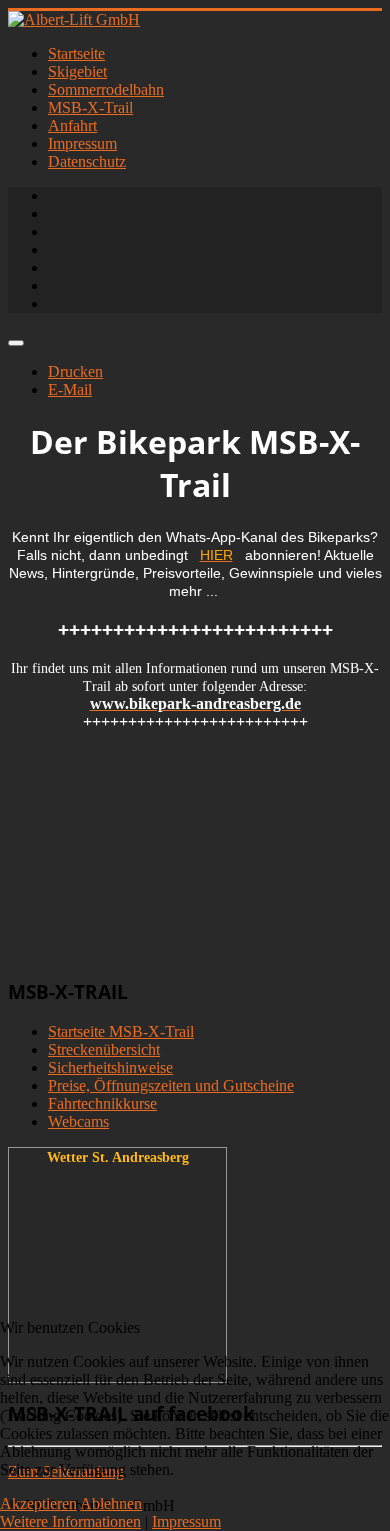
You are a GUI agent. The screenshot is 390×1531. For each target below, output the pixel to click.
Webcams (78, 1121)
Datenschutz (87, 161)
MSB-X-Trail (90, 107)
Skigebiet (77, 71)
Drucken (75, 371)
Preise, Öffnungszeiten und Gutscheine (171, 1085)
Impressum (82, 143)
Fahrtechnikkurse (102, 1103)
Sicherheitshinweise (110, 1067)
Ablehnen (111, 1503)
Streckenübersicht (104, 1049)
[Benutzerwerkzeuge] (16, 343)
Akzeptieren (38, 1503)
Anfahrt (72, 125)
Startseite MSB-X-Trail (121, 1031)
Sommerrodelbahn (106, 89)
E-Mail (70, 389)
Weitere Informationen (70, 1521)
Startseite (76, 53)
